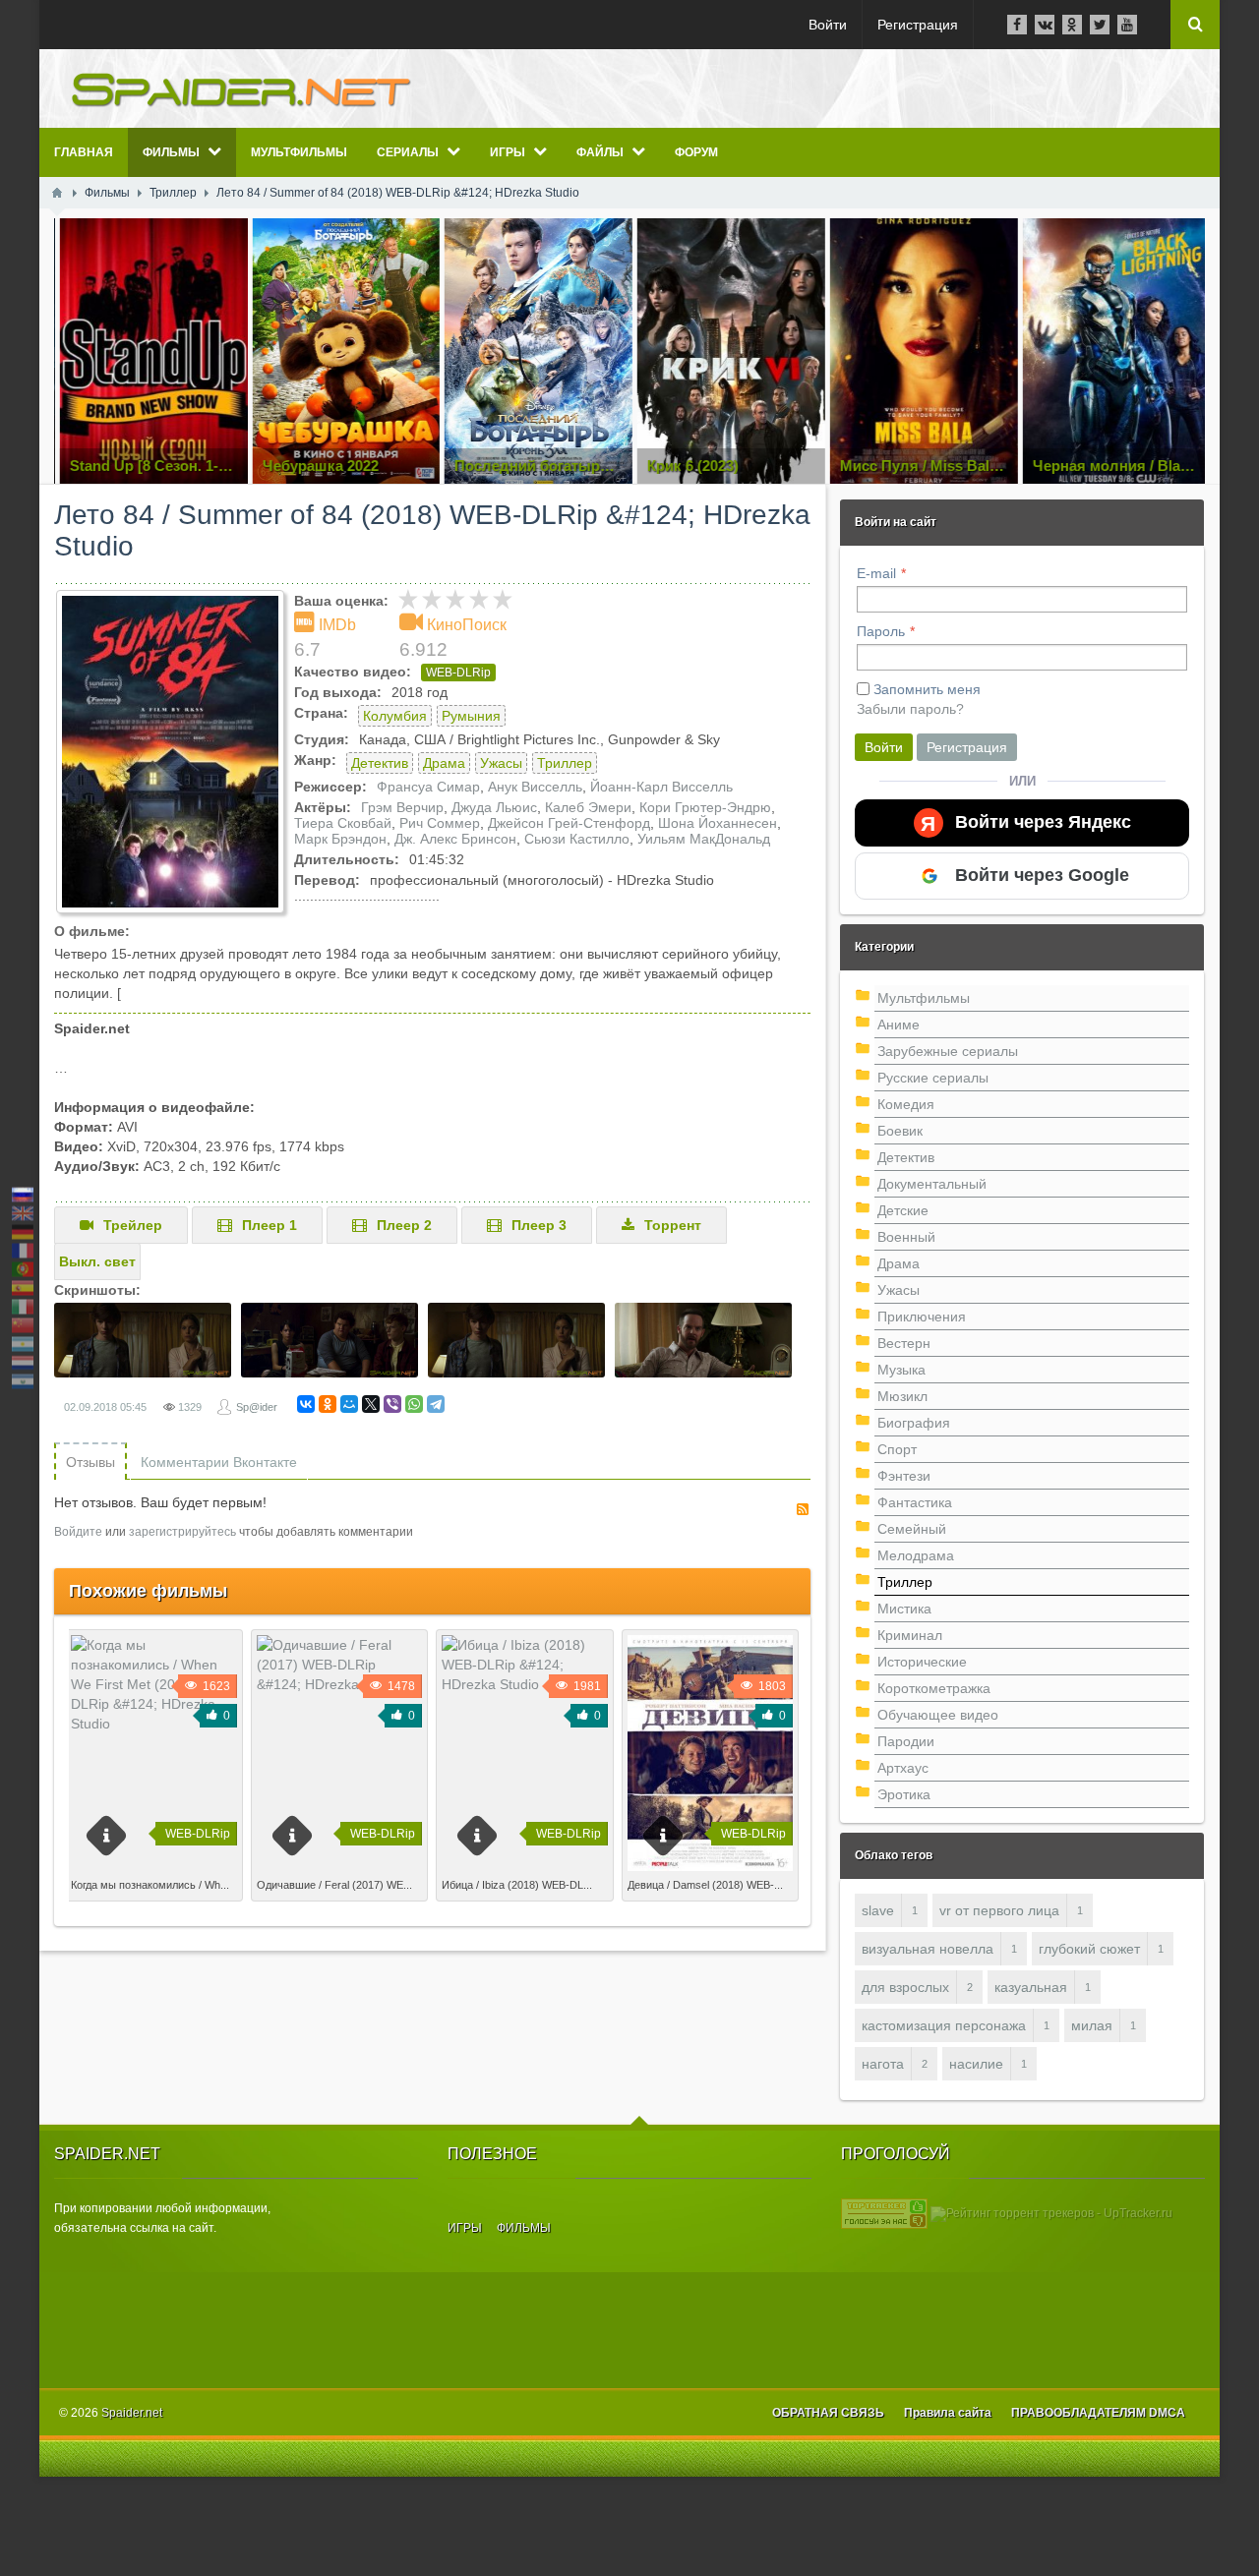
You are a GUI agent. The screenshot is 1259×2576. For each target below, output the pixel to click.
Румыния (471, 716)
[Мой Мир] (349, 1404)
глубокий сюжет (1089, 1949)
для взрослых (905, 1987)
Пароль (881, 631)
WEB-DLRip (458, 673)
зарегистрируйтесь (182, 1532)
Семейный (912, 1529)
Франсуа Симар (428, 787)
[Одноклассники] (328, 1404)
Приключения (922, 1317)
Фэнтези (904, 1476)
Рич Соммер (440, 823)
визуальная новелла (928, 1949)
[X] (371, 1404)
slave (878, 1910)
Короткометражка (934, 1688)
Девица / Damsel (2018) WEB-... (705, 1885)
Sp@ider (257, 1407)
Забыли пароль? (910, 709)
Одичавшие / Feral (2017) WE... (334, 1885)
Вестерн (904, 1343)
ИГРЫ (465, 2228)
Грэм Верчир (402, 807)
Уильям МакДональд (704, 839)
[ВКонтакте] (306, 1404)
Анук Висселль (535, 787)
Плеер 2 (404, 1225)
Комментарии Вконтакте (219, 1462)
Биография (914, 1423)
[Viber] (392, 1404)
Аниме (899, 1025)
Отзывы (90, 1462)
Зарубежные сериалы (948, 1051)
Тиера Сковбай (343, 823)
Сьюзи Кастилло (577, 839)
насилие (976, 2064)
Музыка (901, 1370)
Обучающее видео (938, 1715)
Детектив (380, 763)
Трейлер (133, 1225)
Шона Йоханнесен (718, 823)
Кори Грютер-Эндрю (705, 807)
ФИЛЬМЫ (524, 2228)
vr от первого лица (999, 1910)
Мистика (904, 1609)
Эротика (904, 1794)
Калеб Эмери (588, 807)
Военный (906, 1237)
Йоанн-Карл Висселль (661, 787)
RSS (803, 1509)
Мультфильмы (924, 998)
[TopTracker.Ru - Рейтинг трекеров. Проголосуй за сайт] (884, 2213)
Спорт (897, 1449)
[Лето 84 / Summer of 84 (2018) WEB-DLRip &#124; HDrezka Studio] (170, 752)
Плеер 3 (539, 1225)
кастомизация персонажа (944, 2025)
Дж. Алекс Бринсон (455, 839)
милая (1092, 2025)
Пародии (906, 1741)
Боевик (900, 1131)
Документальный (932, 1184)
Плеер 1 (270, 1225)
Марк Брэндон (340, 839)
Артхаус (903, 1768)
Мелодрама (916, 1555)
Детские (903, 1210)
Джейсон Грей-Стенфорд (569, 823)
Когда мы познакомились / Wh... (150, 1885)
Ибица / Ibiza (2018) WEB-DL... (517, 1885)
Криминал (910, 1635)
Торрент (673, 1225)
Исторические (922, 1662)
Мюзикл (902, 1396)
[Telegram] (436, 1404)
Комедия (906, 1104)
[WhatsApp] (414, 1404)
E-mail (876, 573)
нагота (883, 2064)
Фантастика (915, 1502)
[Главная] (57, 193)
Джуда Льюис (494, 807)
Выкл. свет (97, 1261)
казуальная (1031, 1987)
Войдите (78, 1532)
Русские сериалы (933, 1078)
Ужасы (501, 763)
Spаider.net (132, 2413)
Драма (444, 763)
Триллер (565, 763)
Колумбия (395, 716)
